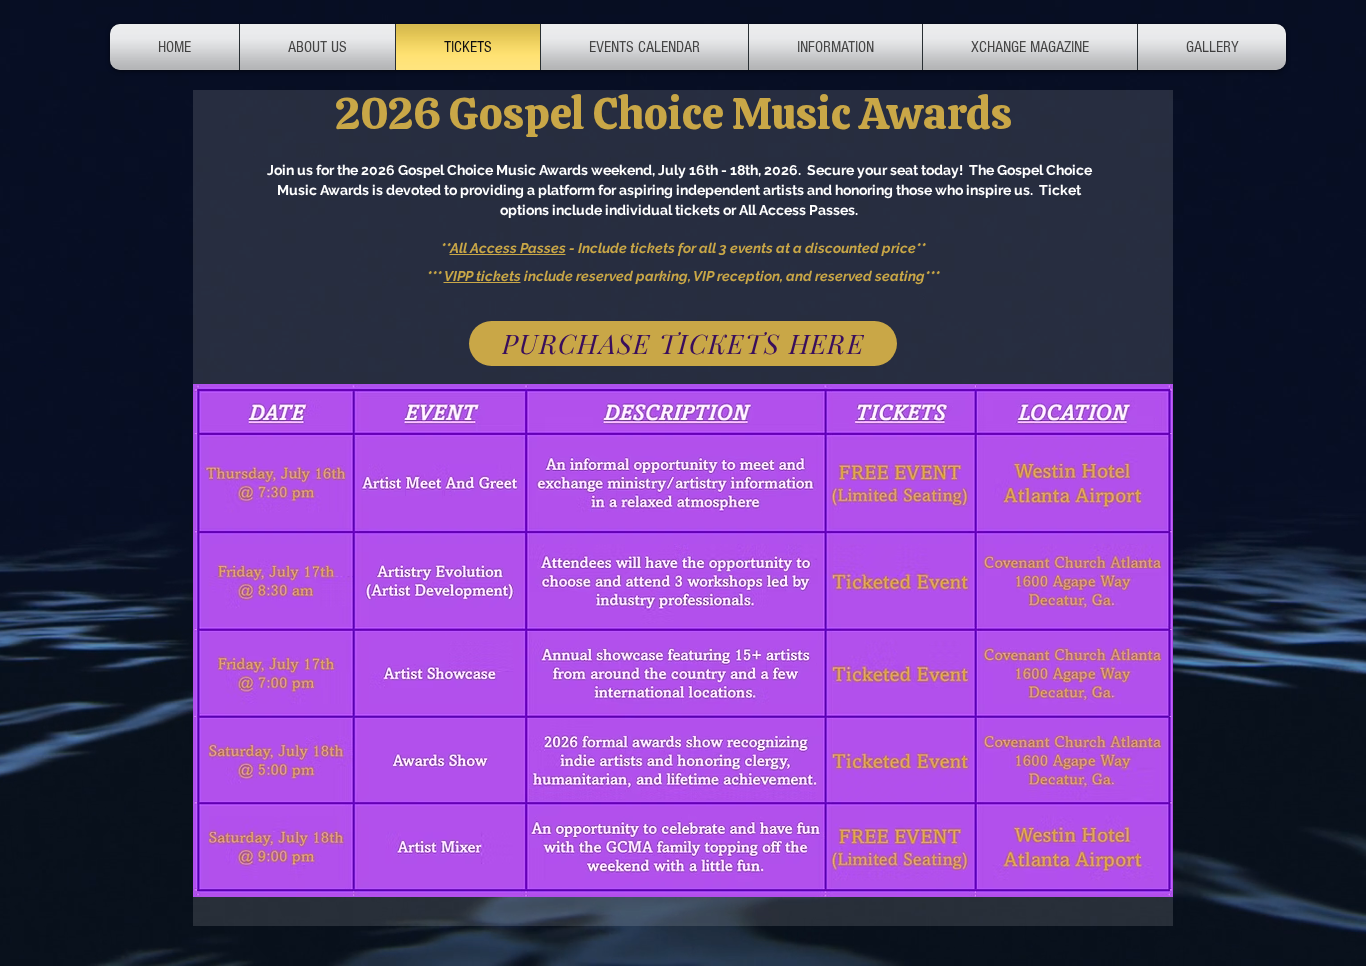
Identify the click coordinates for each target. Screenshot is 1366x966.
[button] (835, 47)
